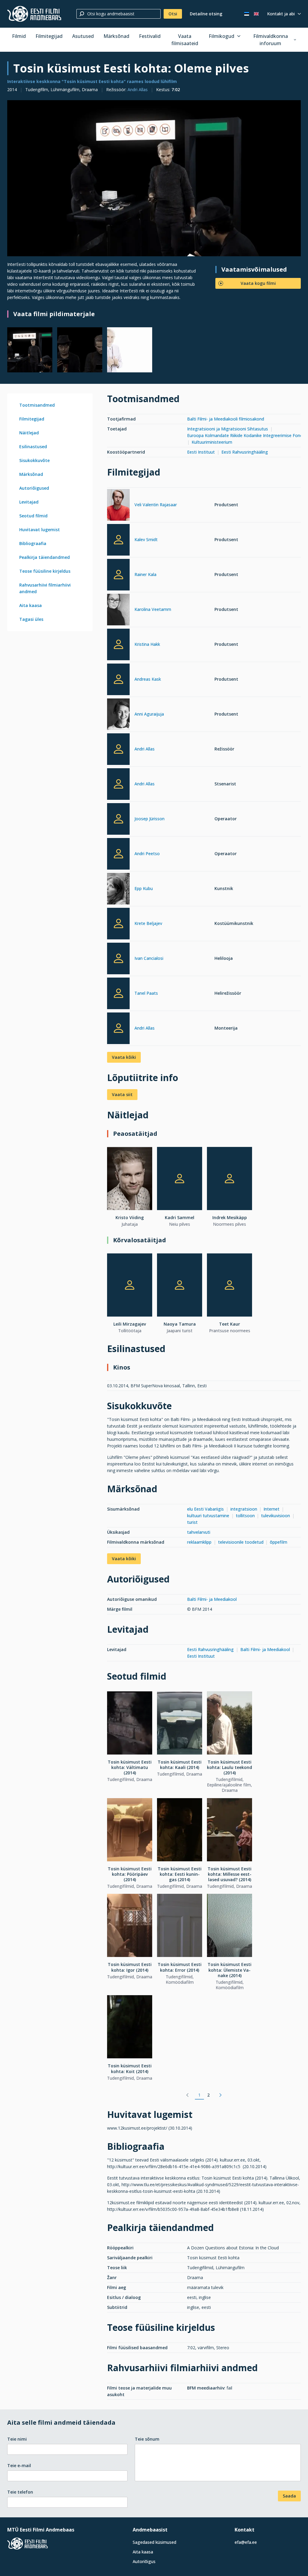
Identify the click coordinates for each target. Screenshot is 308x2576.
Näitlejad (29, 433)
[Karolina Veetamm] (118, 610)
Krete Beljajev (148, 923)
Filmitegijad (49, 36)
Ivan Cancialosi (149, 958)
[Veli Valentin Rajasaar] (118, 506)
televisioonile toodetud (241, 1542)
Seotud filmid (33, 516)
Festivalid (150, 36)
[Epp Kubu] (118, 890)
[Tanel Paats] (118, 993)
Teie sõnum (147, 2439)
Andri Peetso (147, 854)
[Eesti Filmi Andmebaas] (34, 14)
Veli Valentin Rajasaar (156, 505)
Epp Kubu (144, 888)
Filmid (19, 36)
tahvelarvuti (199, 1532)
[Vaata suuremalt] (154, 178)
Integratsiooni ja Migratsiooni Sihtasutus (228, 429)
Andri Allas (138, 89)
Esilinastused (33, 447)
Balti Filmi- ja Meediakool (212, 1599)
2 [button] (208, 2095)
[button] (187, 2095)
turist (193, 1522)
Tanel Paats (146, 993)
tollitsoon (245, 1516)
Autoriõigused (34, 488)
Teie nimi (17, 2439)
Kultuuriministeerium (212, 442)
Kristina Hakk (147, 644)
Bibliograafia (33, 543)
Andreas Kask (148, 679)
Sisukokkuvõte (34, 460)
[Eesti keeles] (247, 14)
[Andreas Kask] (118, 679)
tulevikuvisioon (276, 1516)
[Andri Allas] (118, 749)
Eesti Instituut (201, 452)
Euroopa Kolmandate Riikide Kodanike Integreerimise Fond (245, 435)
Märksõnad (116, 36)
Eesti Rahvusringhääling (245, 452)
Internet (271, 1509)
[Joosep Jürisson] (118, 819)
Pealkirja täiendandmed (45, 557)
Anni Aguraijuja (149, 714)
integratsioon (244, 1509)
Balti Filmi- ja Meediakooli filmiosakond (226, 419)
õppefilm (279, 1542)
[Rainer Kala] (118, 575)
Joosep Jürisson (149, 819)
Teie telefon (20, 2492)
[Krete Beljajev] (118, 924)
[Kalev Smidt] (118, 540)
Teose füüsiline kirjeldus (45, 571)
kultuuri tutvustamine (208, 1516)
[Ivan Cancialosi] (118, 958)
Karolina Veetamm (153, 609)
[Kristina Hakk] (118, 644)
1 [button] (199, 2095)
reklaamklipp (199, 1542)
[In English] (256, 14)
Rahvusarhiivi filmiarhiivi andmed (45, 588)
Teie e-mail (19, 2465)
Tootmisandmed (37, 405)
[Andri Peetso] (118, 854)
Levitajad (29, 502)
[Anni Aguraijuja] (118, 715)
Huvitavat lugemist (40, 530)
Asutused (83, 36)
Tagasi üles (31, 619)
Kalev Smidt (146, 539)
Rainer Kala (145, 574)
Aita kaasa (31, 605)
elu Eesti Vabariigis (205, 1509)
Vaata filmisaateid (185, 40)
